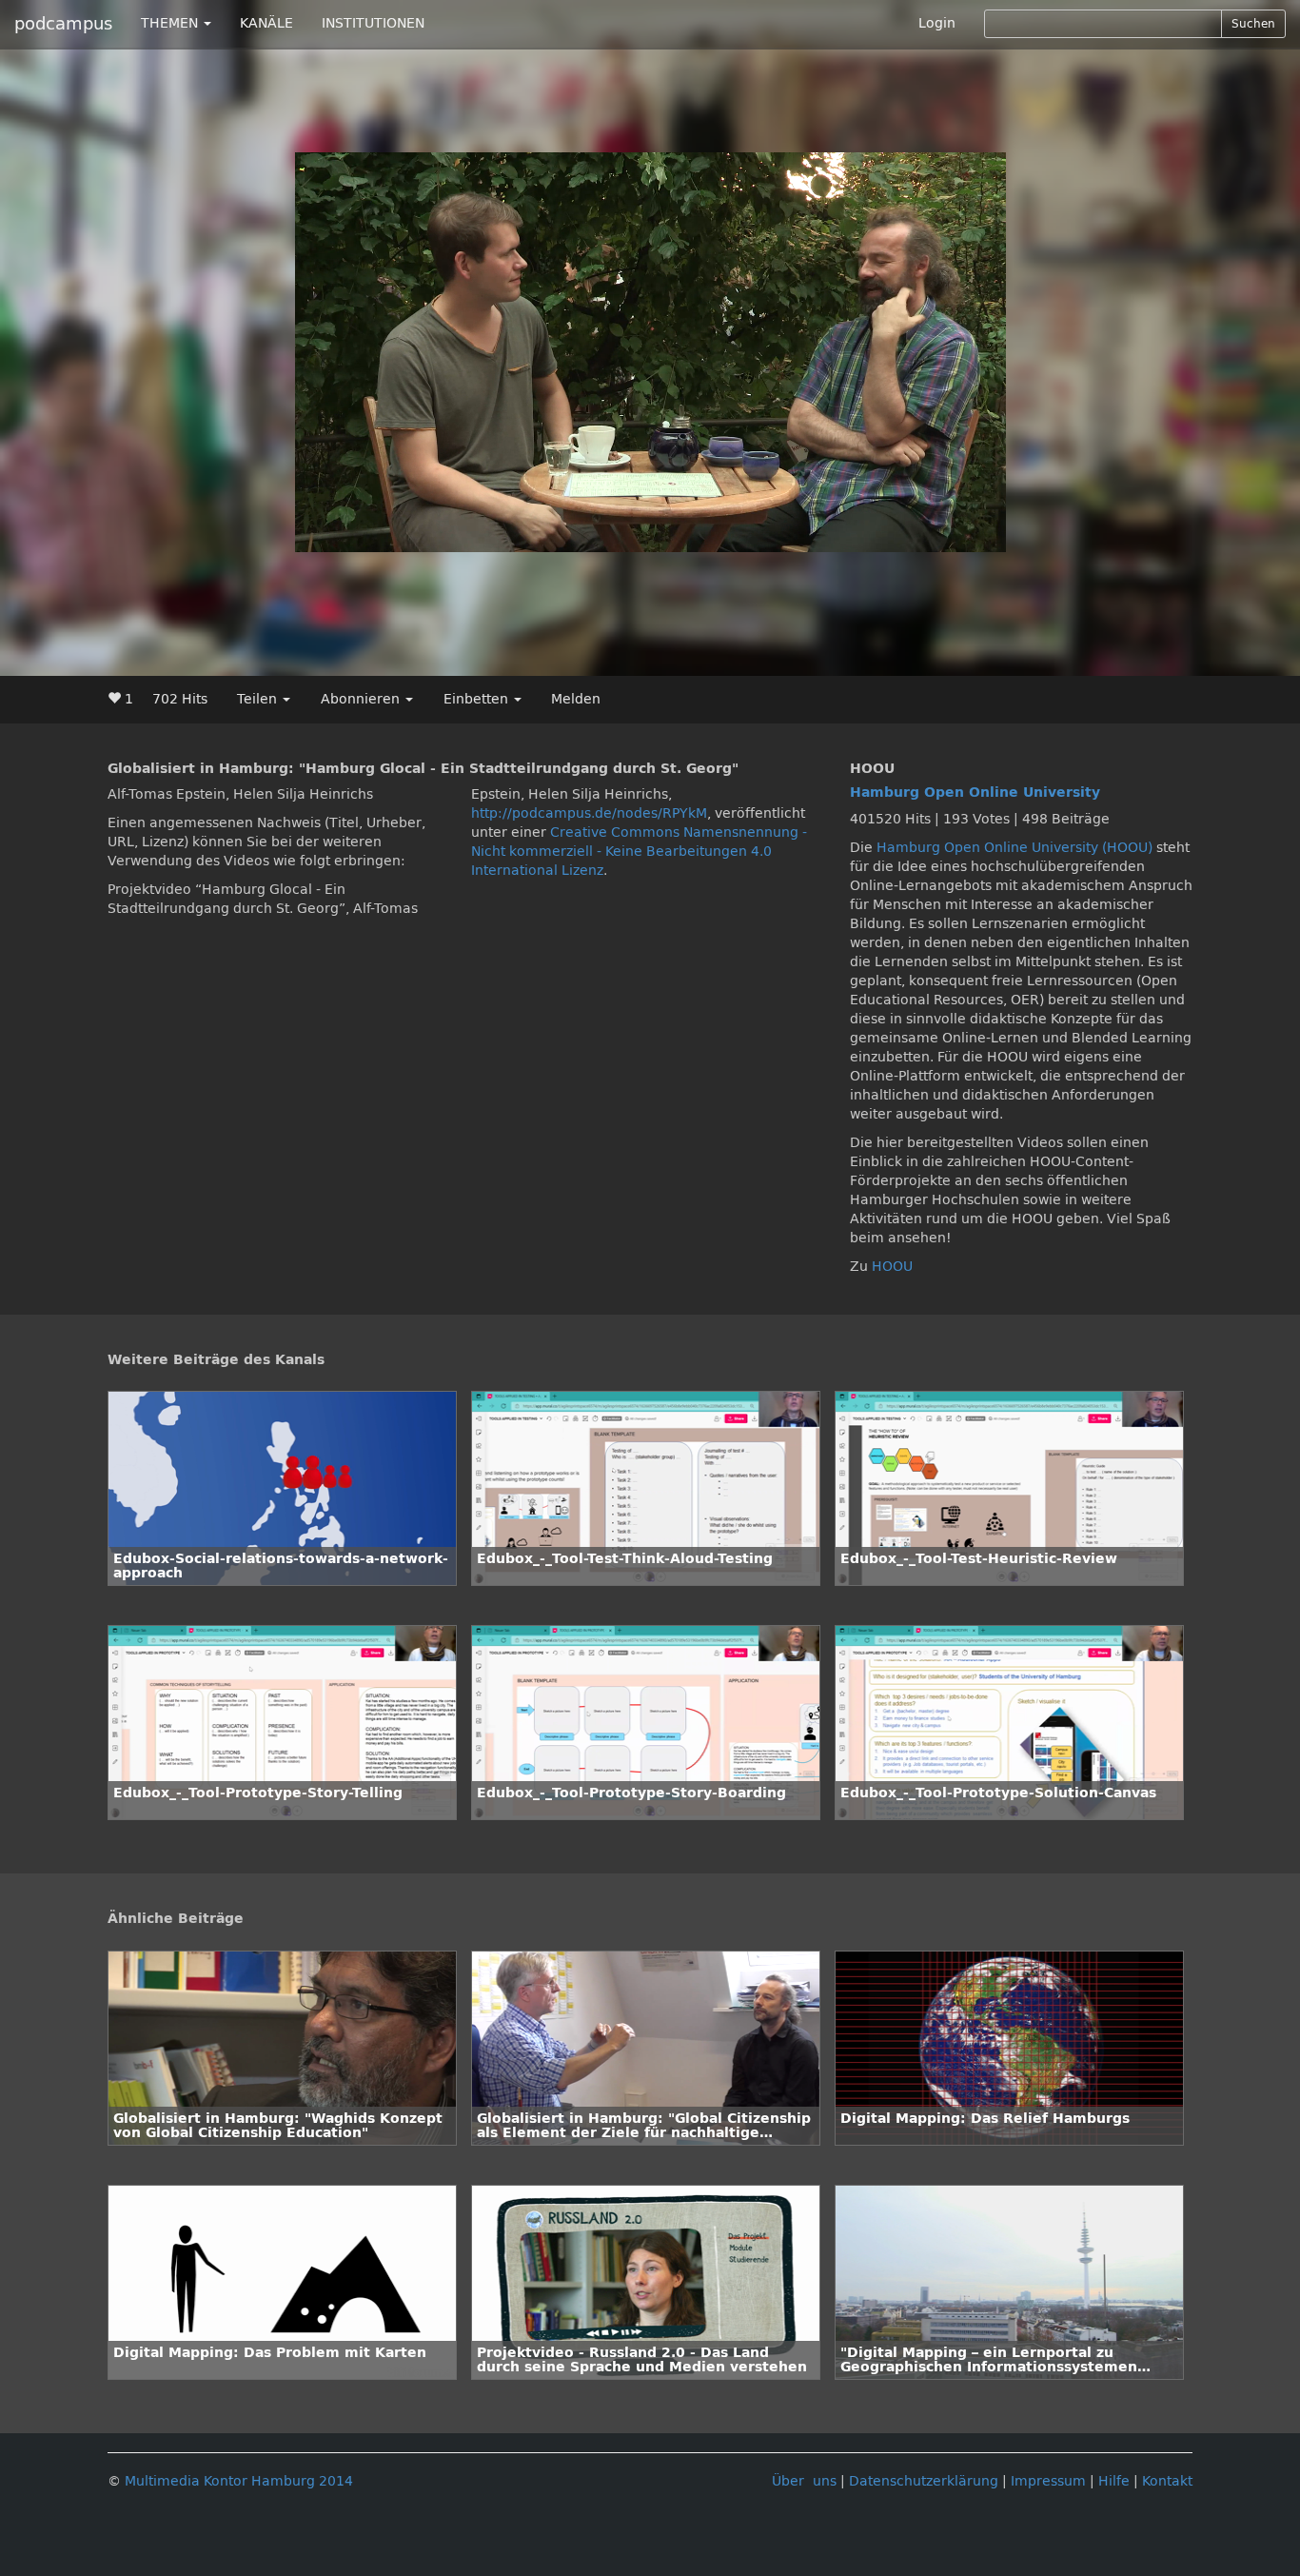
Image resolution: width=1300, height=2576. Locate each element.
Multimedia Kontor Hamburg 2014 (239, 2481)
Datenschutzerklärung (924, 2481)
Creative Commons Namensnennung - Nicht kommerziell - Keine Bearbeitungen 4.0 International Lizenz (639, 852)
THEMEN (171, 23)
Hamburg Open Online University (975, 793)
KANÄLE (266, 23)
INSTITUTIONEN (373, 23)
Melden (576, 699)
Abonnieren (362, 699)
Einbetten (478, 699)
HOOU (892, 1267)
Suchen (1253, 24)
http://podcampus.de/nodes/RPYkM (589, 813)
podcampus (63, 24)
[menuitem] (911, 538)
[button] (352, 538)
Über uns (804, 2481)
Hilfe (1114, 2481)
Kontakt (1167, 2481)
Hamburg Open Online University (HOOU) (1014, 848)
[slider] (607, 538)
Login (937, 23)
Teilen (259, 699)
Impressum (1048, 2481)
